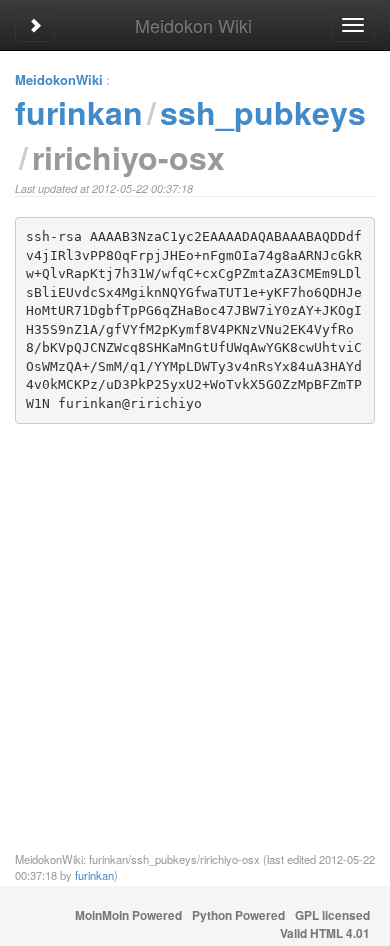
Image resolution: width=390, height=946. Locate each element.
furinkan (79, 112)
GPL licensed (332, 915)
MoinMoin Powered (128, 915)
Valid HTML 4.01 (325, 933)
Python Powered (238, 915)
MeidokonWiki (59, 79)
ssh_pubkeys (263, 112)
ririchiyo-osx (128, 157)
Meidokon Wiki (193, 25)
